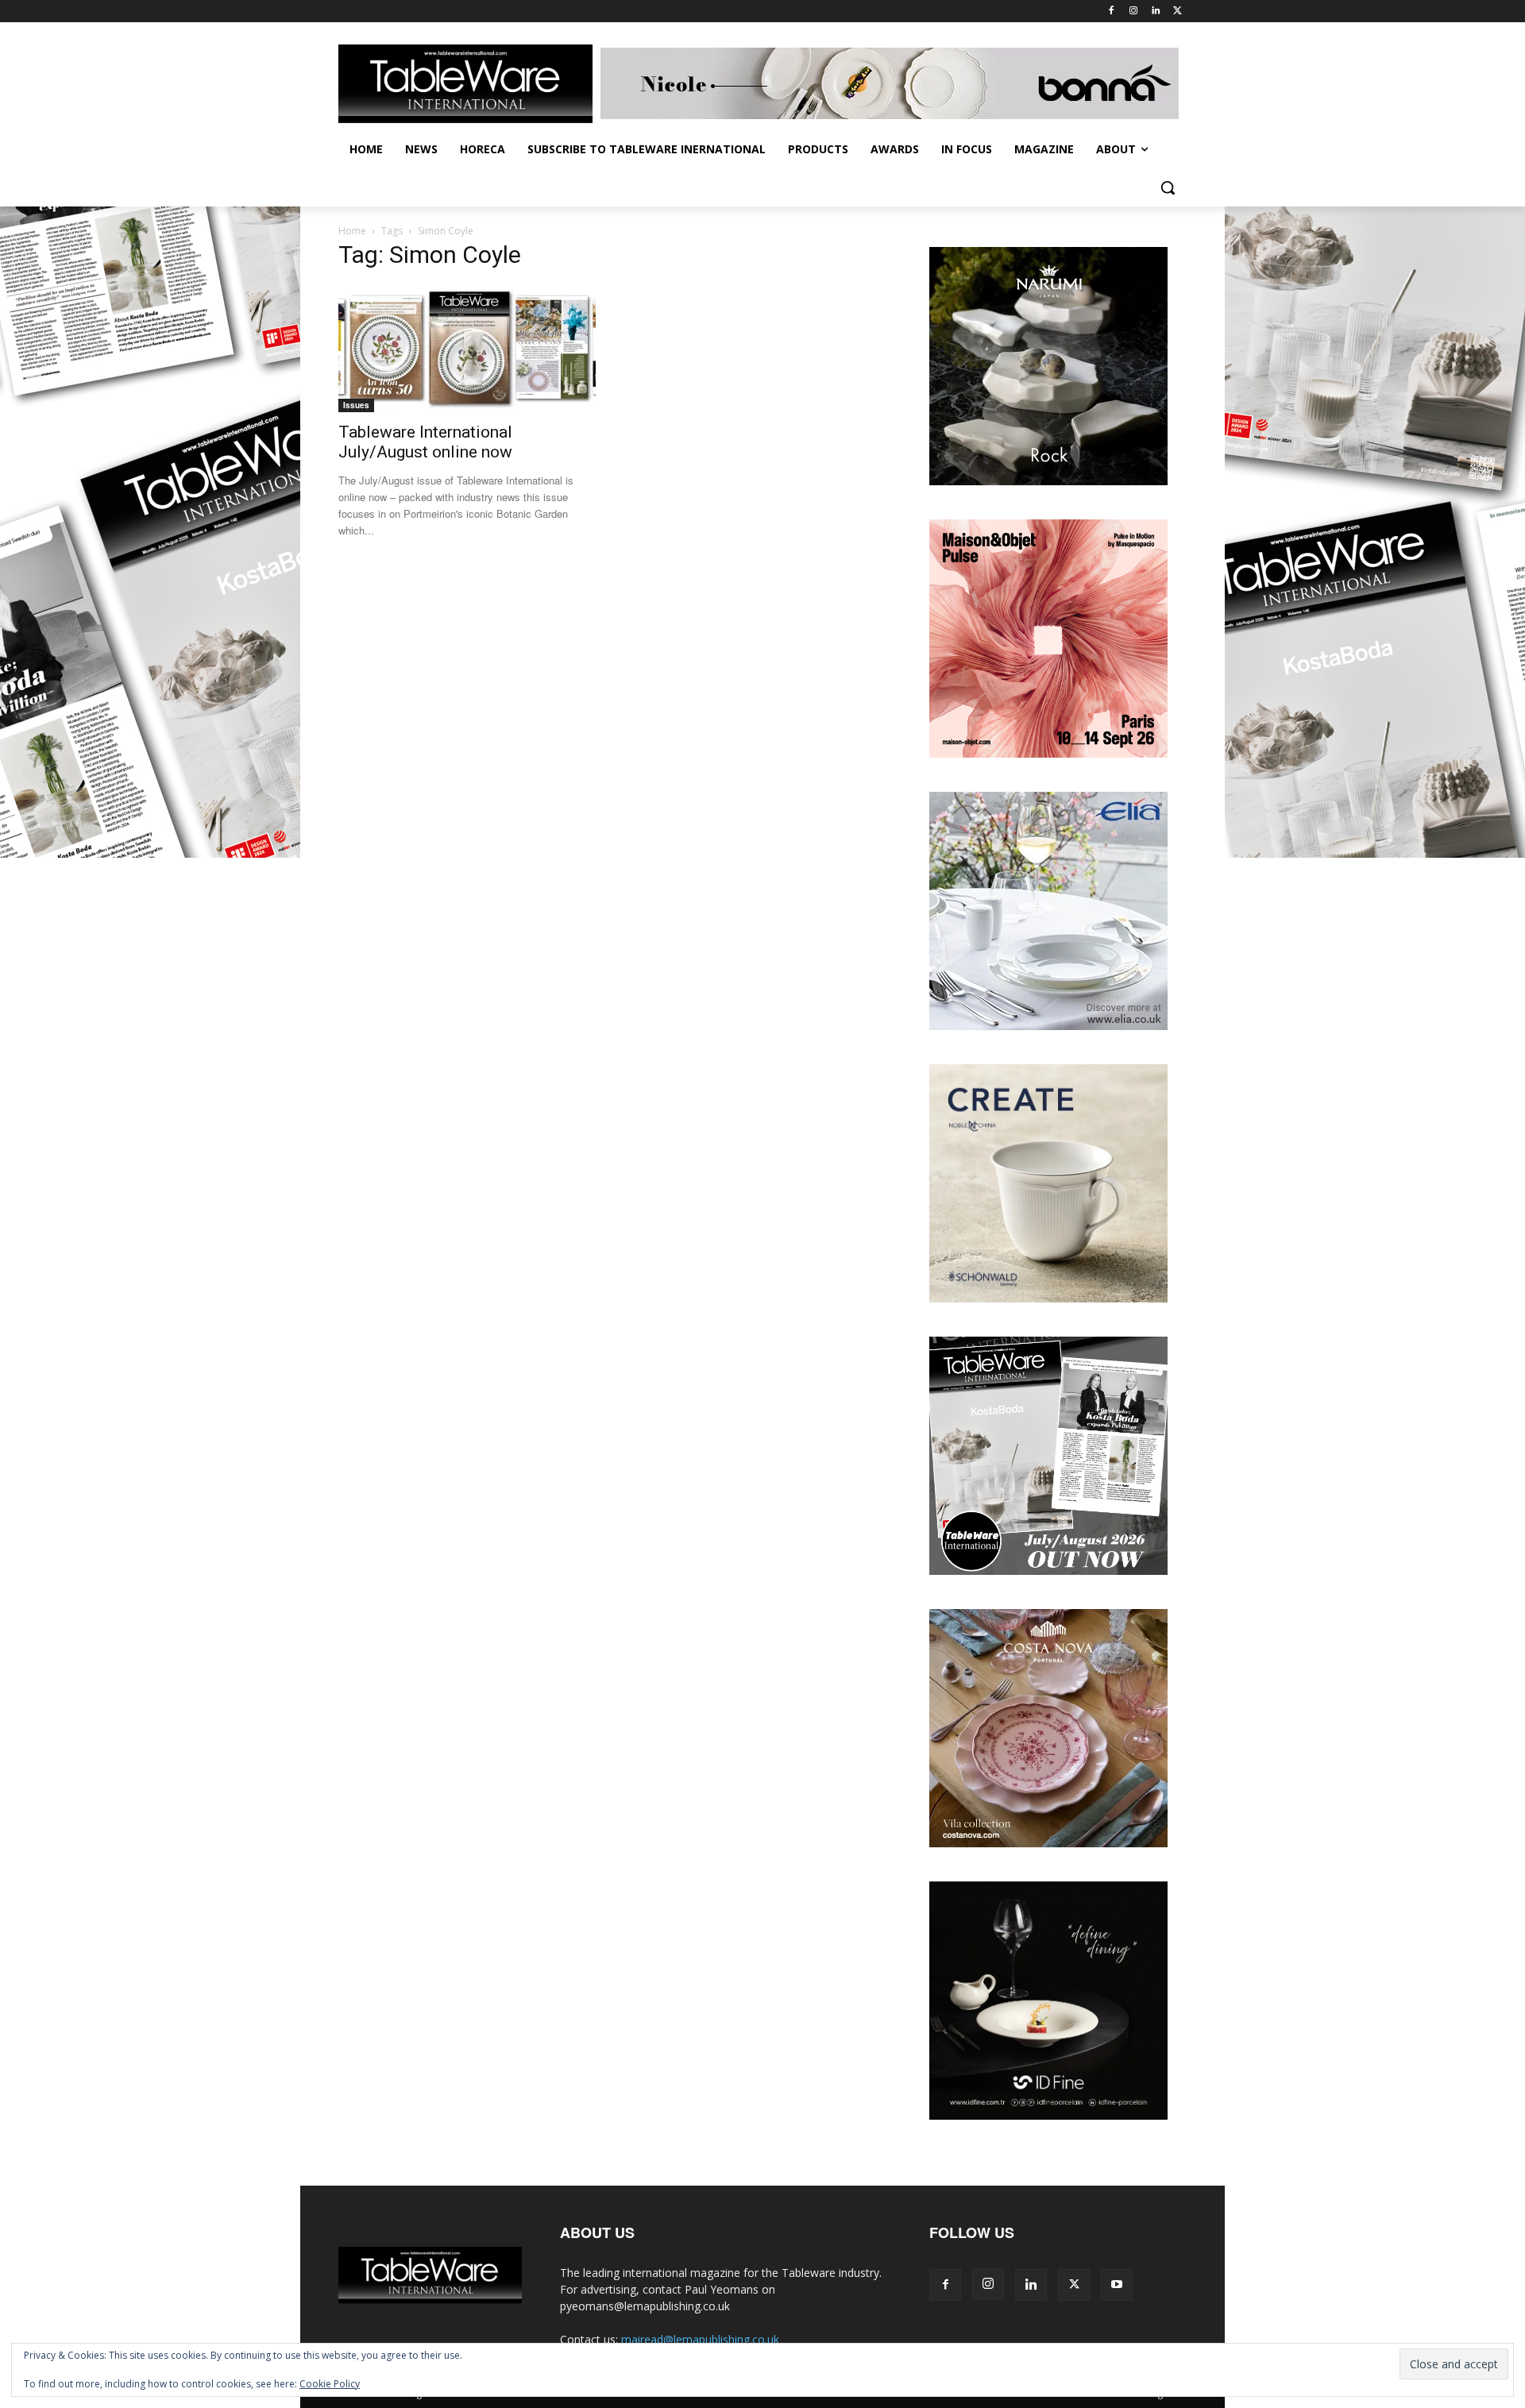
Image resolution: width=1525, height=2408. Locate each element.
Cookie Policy (330, 2384)
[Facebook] (1112, 12)
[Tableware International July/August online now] (467, 349)
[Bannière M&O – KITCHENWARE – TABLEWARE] (1048, 753)
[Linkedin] (1155, 12)
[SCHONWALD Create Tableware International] (1048, 1298)
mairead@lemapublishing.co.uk (700, 2339)
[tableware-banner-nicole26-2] (894, 83)
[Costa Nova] (1048, 1843)
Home (352, 231)
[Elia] (1048, 1026)
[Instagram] (1134, 12)
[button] (1168, 187)
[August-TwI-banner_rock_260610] (1048, 481)
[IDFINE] (1048, 2115)
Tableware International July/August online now (425, 442)
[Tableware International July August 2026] (1048, 1571)
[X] (1178, 12)
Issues (356, 405)
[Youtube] (1117, 2285)
